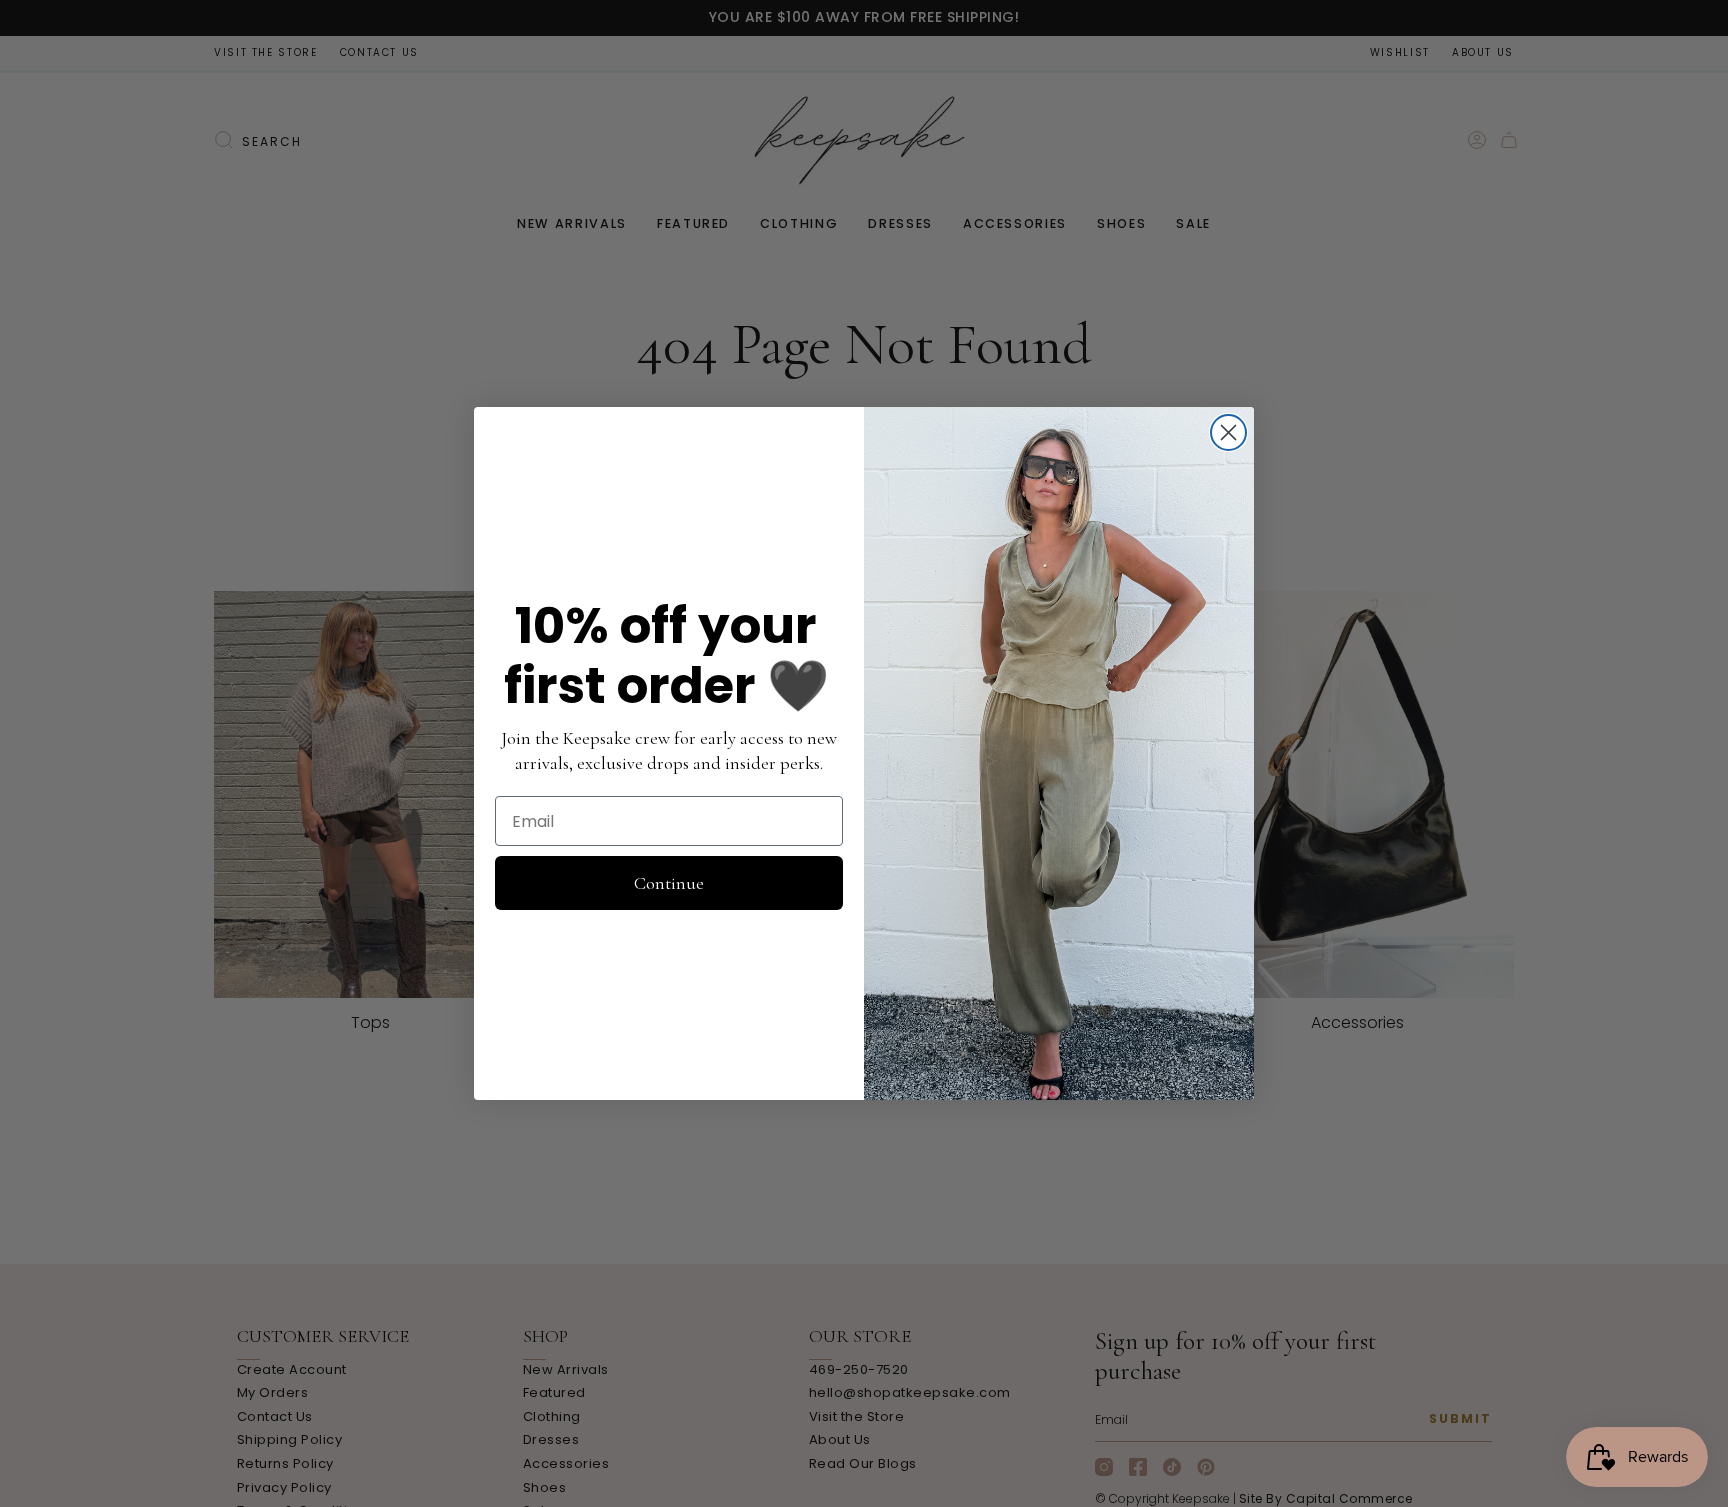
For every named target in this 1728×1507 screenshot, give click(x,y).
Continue (669, 883)
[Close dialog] (1228, 432)
